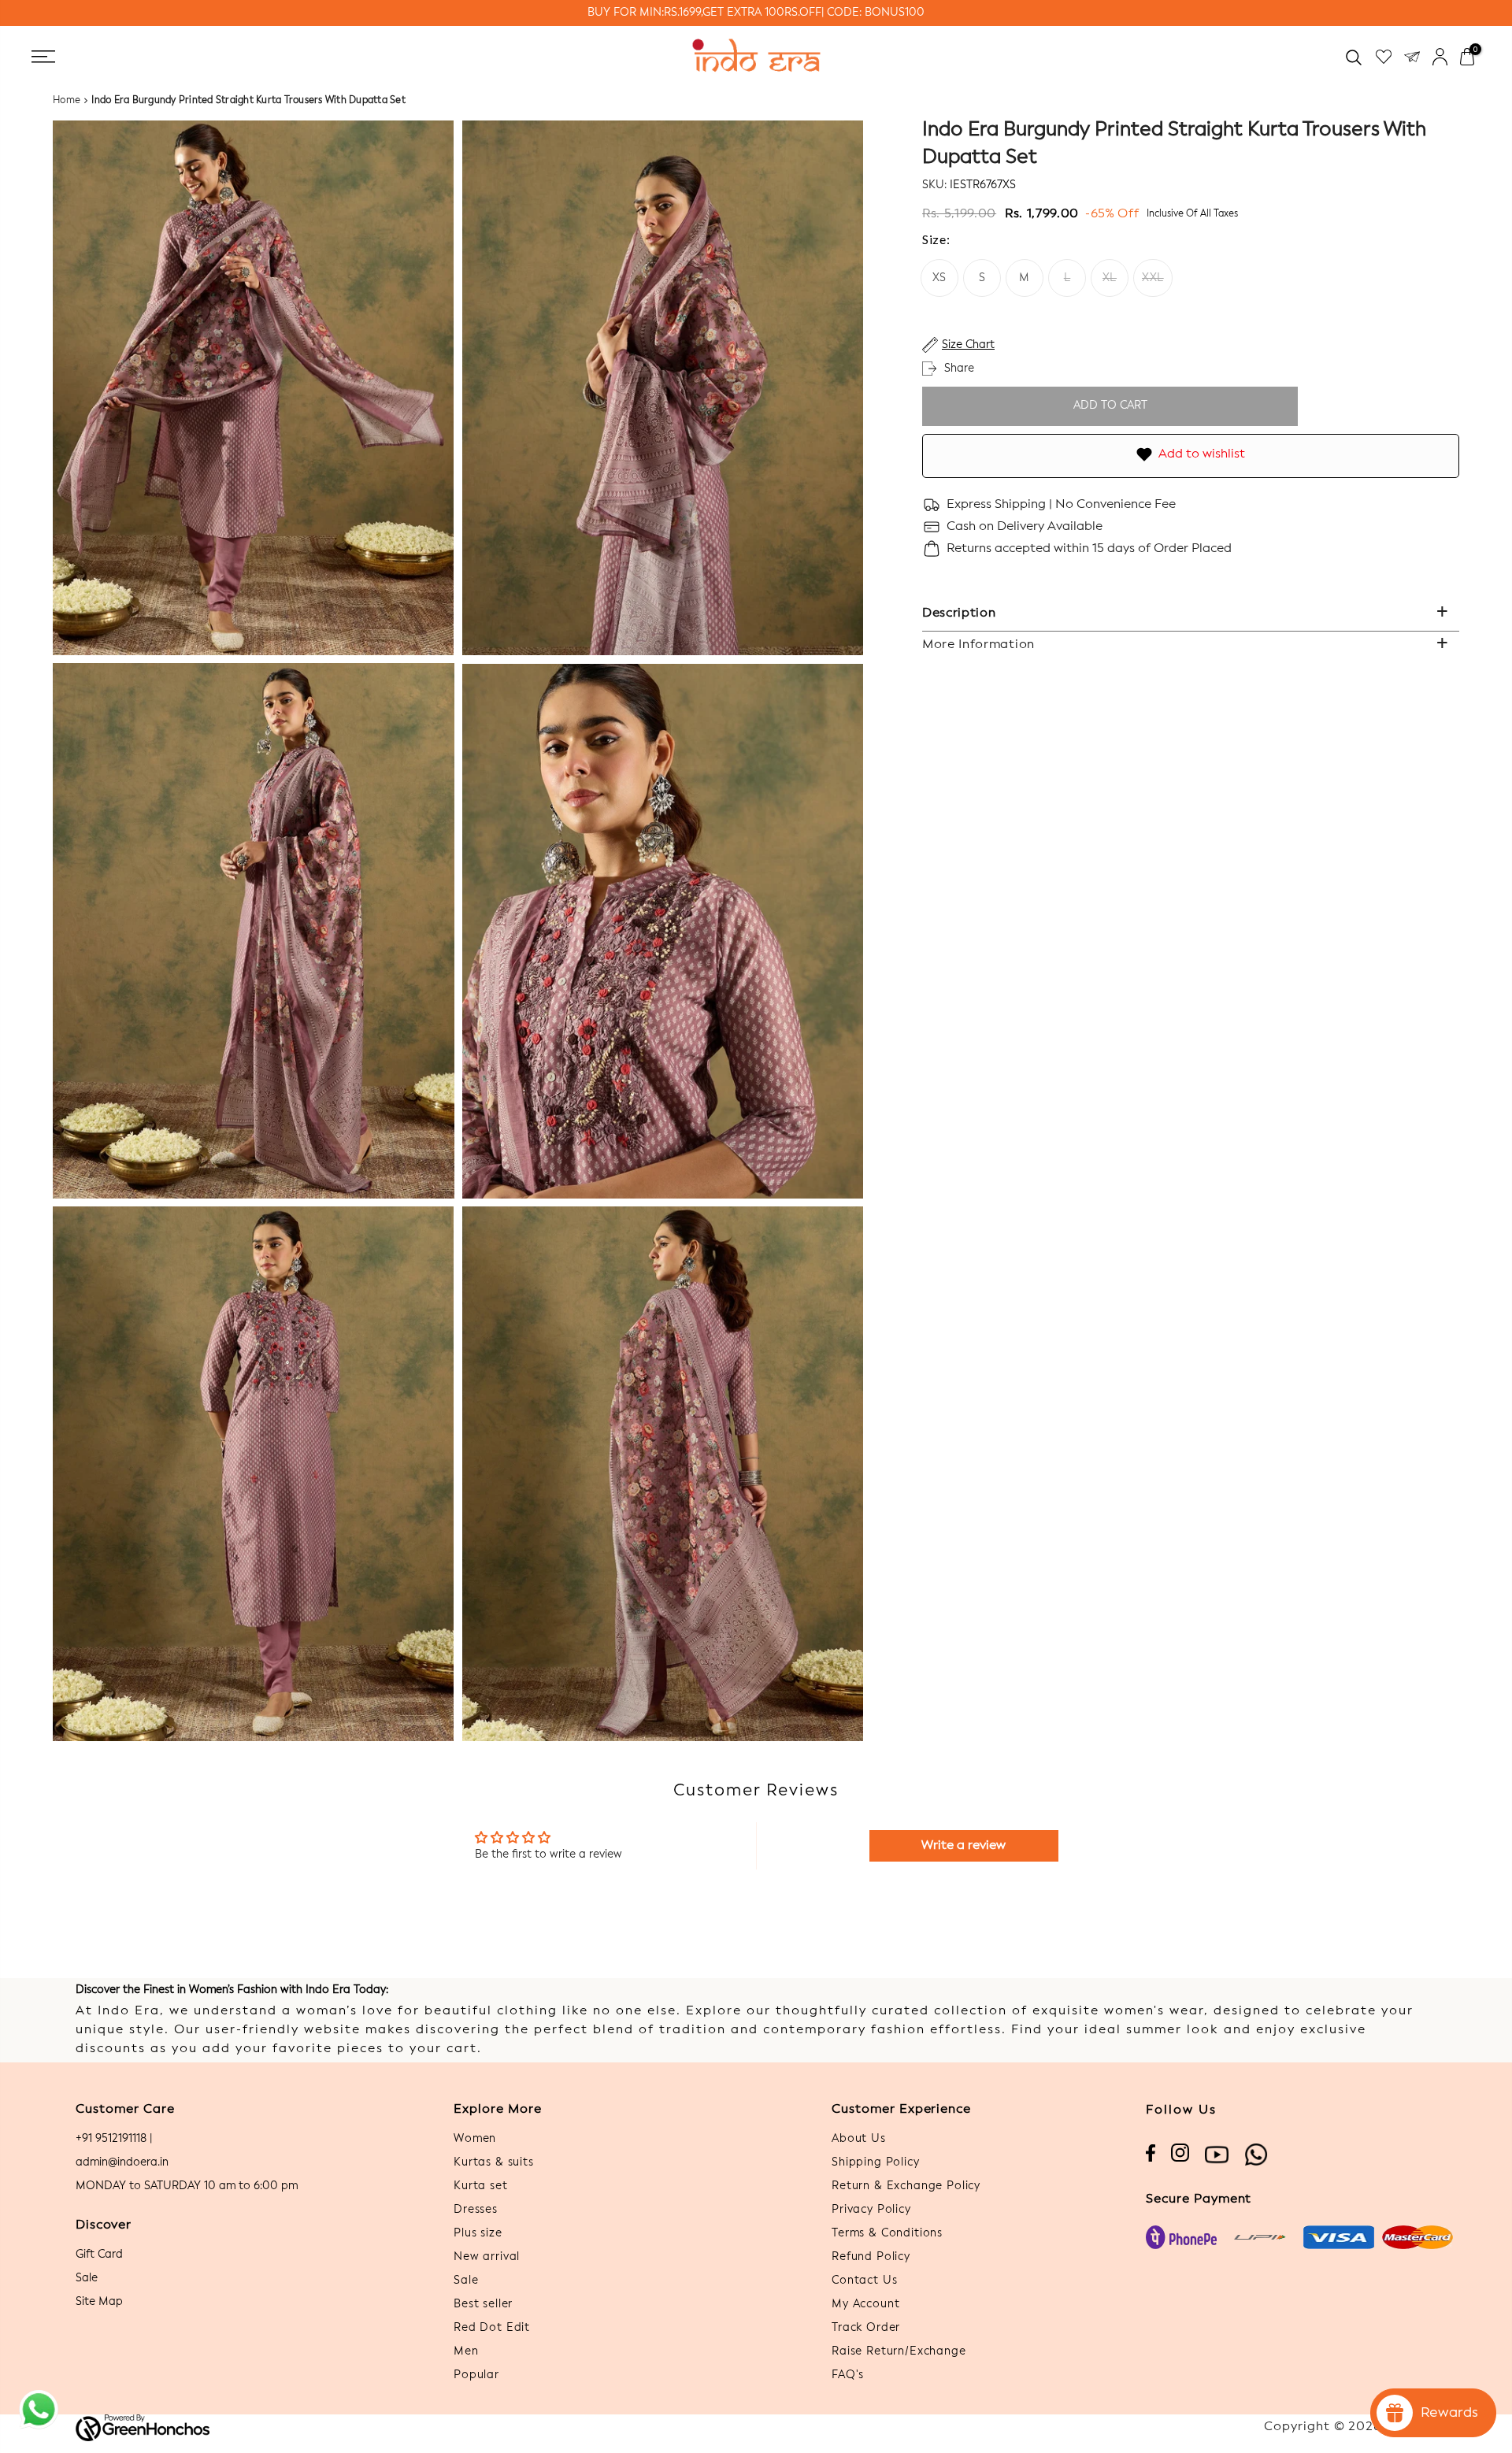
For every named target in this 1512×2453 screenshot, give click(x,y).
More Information (978, 645)
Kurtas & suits (494, 2162)
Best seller (483, 2304)
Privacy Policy (871, 2210)
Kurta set (481, 2186)
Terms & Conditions (887, 2233)
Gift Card (99, 2255)
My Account (865, 2304)
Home (67, 101)
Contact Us (864, 2281)
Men (466, 2351)
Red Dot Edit (492, 2328)
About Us (859, 2139)
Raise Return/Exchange (899, 2351)
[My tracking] (1412, 57)
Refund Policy (871, 2257)
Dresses (476, 2210)
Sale (87, 2278)
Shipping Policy (876, 2162)
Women (475, 2139)
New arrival (487, 2257)
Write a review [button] (964, 1846)
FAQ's (848, 2375)
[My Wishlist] (1384, 57)
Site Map (99, 2302)
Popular (476, 2375)
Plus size (478, 2233)
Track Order (866, 2328)
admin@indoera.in (122, 2162)
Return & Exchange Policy (906, 2186)
